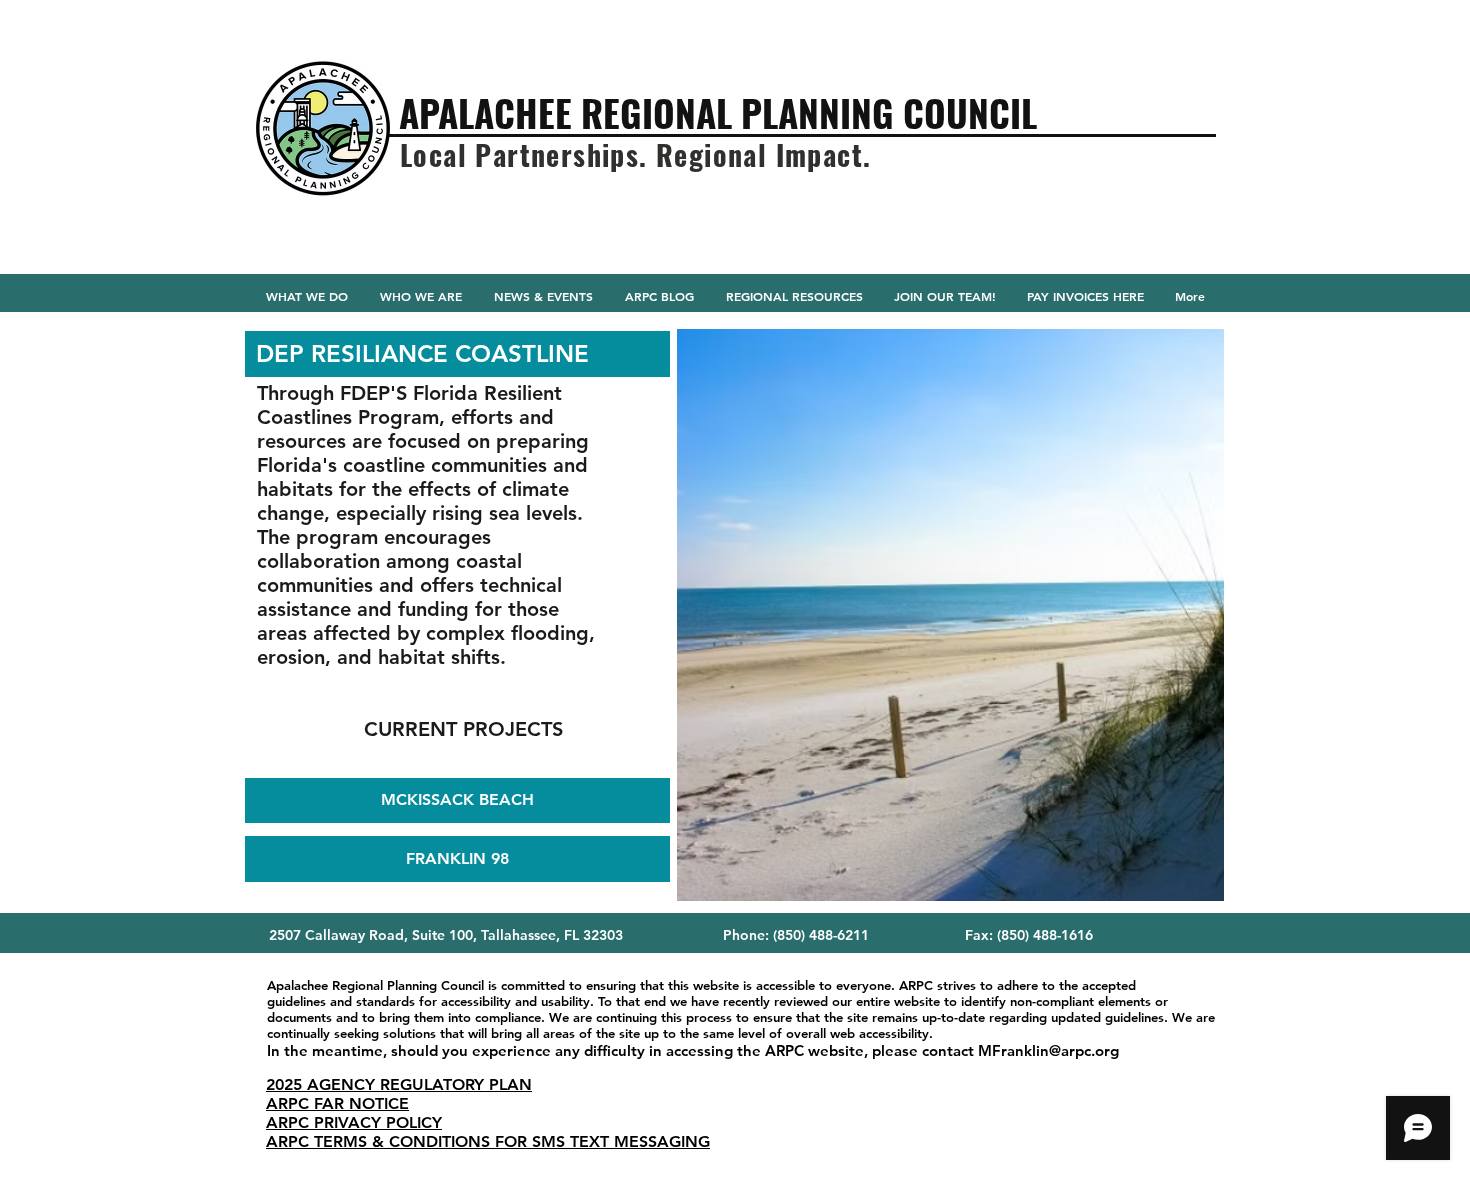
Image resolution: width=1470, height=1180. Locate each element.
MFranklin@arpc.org (1048, 1050)
